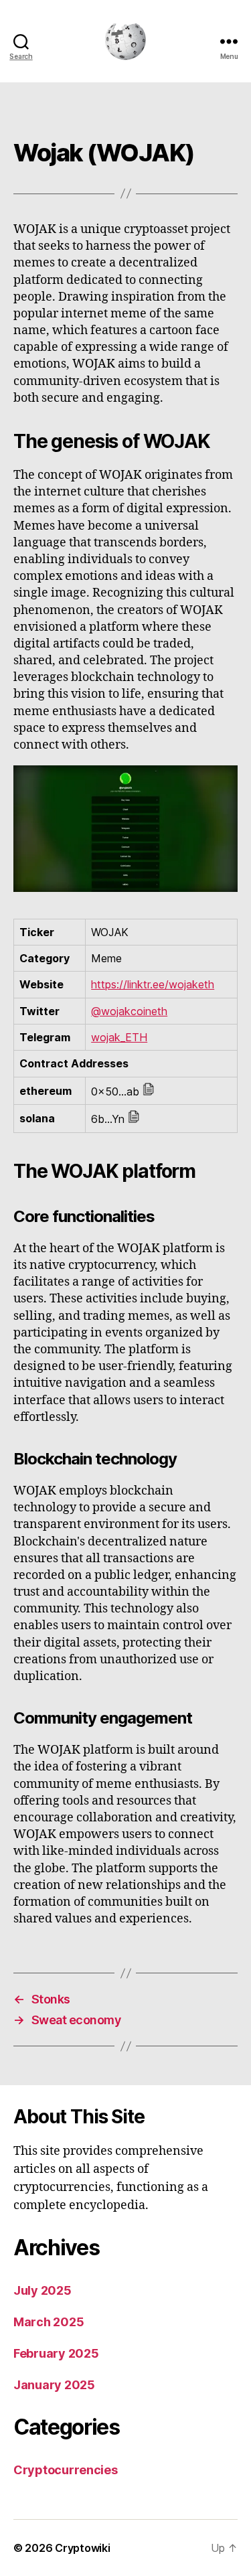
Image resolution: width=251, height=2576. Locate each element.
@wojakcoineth (129, 1011)
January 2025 (54, 2385)
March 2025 (49, 2322)
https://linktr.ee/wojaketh (153, 984)
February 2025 (56, 2353)
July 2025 (43, 2290)
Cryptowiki (82, 2548)
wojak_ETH (119, 1037)
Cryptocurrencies (66, 2470)
